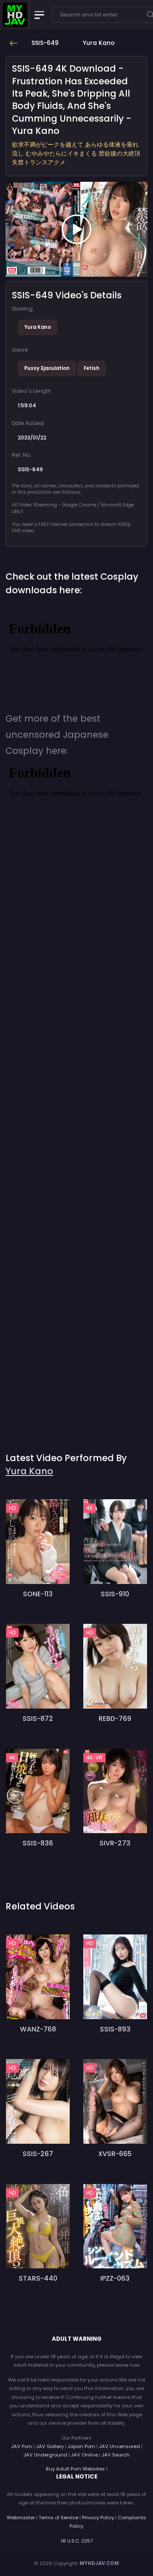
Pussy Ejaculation (47, 368)
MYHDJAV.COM (99, 2563)
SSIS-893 (115, 2029)
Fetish (92, 368)
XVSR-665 (115, 2154)
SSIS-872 (38, 1719)
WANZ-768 (38, 2029)
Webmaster (21, 2518)
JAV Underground (45, 2455)
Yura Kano (38, 327)
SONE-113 (38, 1594)
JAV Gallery (50, 2446)
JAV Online (84, 2455)
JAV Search (116, 2455)
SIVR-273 (115, 1843)
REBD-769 (115, 1719)
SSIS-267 (38, 2154)
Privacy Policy (98, 2518)
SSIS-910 (115, 1594)
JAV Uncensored (119, 2446)
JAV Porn (22, 2446)
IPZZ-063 (115, 2278)
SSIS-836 (38, 1843)
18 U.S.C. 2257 (77, 2541)
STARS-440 (38, 2278)
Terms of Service (58, 2518)
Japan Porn (81, 2446)
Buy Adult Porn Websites (75, 2469)
